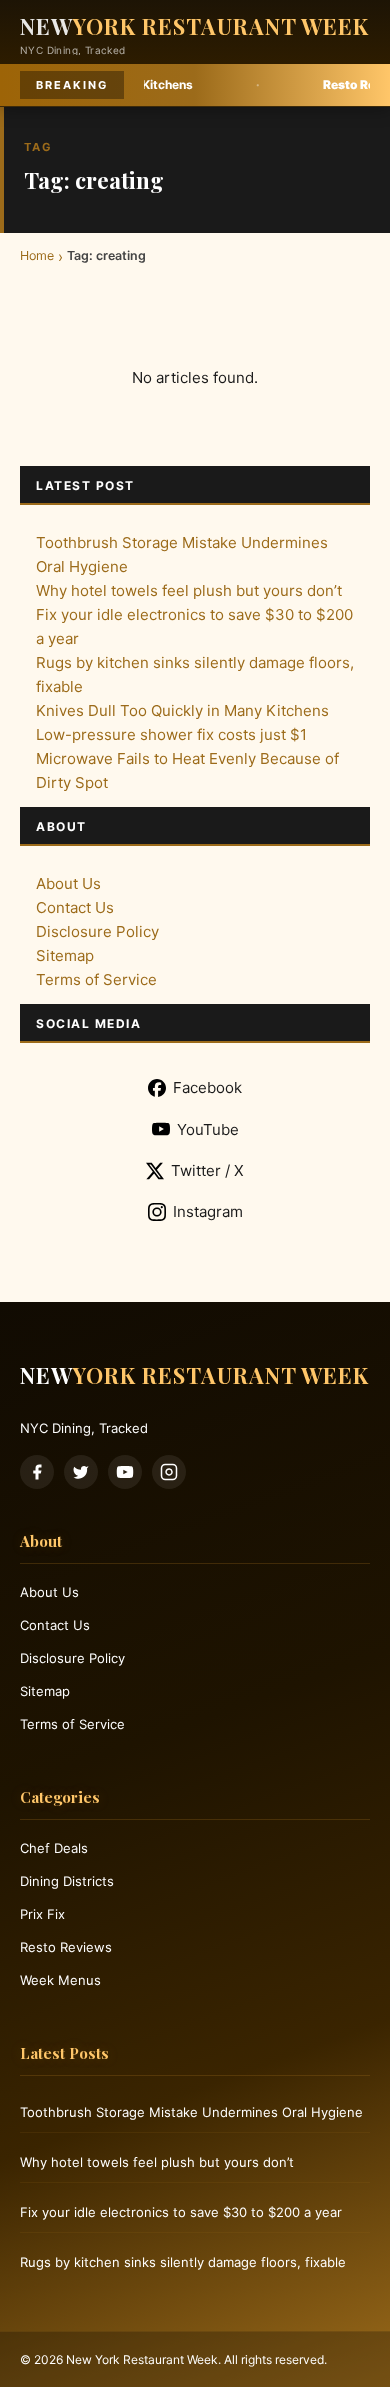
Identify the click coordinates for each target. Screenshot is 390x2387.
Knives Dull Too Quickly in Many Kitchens (182, 710)
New (194, 26)
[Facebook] (37, 1472)
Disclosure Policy (97, 931)
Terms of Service (96, 979)
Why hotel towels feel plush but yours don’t (189, 590)
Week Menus (60, 1980)
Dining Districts (67, 1881)
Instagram (208, 1211)
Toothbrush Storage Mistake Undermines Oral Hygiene (191, 2112)
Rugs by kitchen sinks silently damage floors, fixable (183, 2262)
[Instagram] (169, 1472)
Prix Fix (42, 1914)
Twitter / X (207, 1170)
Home (37, 255)
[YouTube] (125, 1472)
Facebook (207, 1087)
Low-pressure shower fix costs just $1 (171, 734)
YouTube (208, 1129)
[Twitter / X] (81, 1472)
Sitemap (65, 955)
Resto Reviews (66, 1947)
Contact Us (75, 907)
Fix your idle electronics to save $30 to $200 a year (181, 2212)
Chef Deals (54, 1848)
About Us (68, 883)
